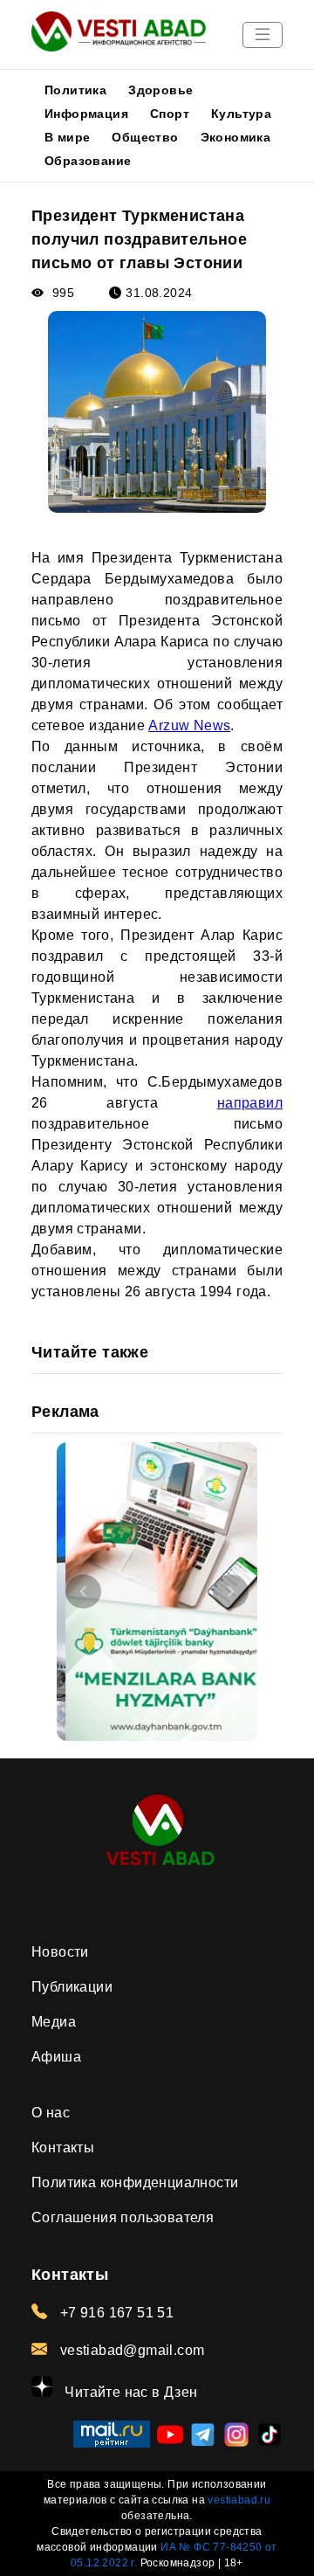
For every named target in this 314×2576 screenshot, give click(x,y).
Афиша (56, 2057)
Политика (75, 90)
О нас (51, 2113)
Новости (60, 1952)
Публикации (72, 1987)
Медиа (54, 2022)
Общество (145, 137)
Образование (88, 161)
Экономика (236, 137)
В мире (67, 137)
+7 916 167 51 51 (115, 2313)
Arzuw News (189, 725)
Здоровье (160, 90)
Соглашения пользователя (123, 2217)
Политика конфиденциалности (135, 2182)
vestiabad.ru (239, 2500)
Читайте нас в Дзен (130, 2392)
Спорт (170, 114)
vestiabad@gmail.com (130, 2350)
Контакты (63, 2148)
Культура (241, 114)
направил (250, 1103)
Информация (86, 114)
